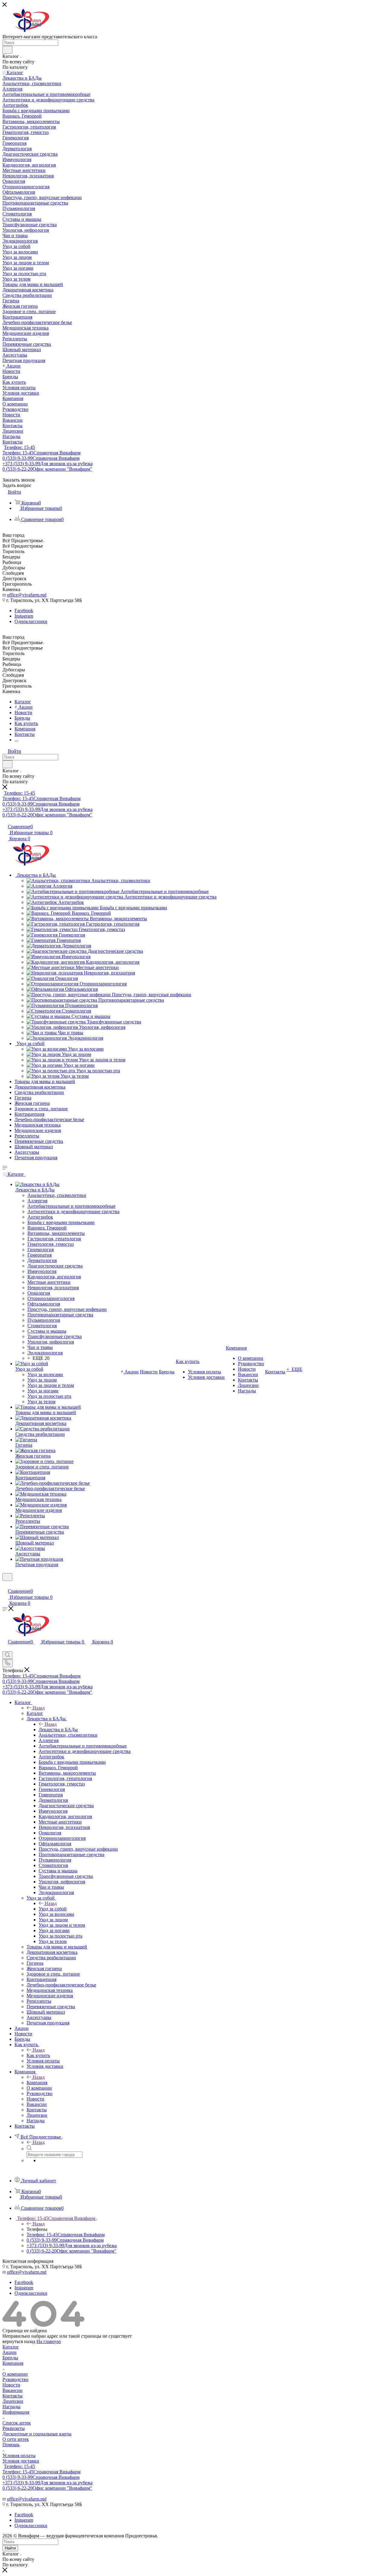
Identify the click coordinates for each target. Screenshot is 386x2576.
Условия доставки (21, 2461)
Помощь (11, 2445)
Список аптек (17, 2423)
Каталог (35, 1713)
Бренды (10, 2358)
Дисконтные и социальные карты (37, 2434)
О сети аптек (16, 2439)
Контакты (13, 2396)
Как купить (38, 2055)
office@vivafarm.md (27, 595)
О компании (15, 2374)
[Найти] (7, 50)
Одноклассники (31, 621)
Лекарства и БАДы (58, 1730)
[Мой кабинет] (5, 1585)
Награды (11, 2407)
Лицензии (13, 2401)
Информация (16, 2412)
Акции (9, 2352)
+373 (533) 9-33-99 (47, 464)
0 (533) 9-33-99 (41, 458)
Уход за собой (53, 1909)
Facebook (24, 611)
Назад (39, 1708)
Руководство (15, 2379)
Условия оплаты (19, 2455)
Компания (37, 2083)
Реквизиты (14, 2428)
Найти (10, 2548)
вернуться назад (19, 2341)
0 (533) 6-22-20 (47, 469)
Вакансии (13, 2390)
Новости (11, 2385)
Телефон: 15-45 (19, 447)
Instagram (24, 616)
